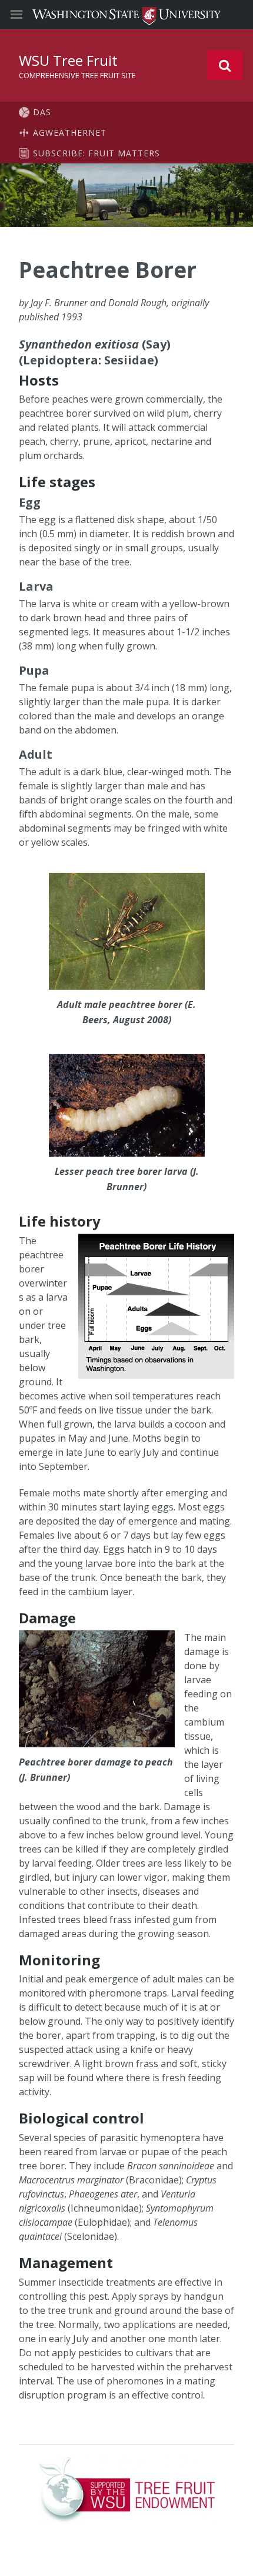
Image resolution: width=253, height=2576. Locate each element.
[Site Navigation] (29, 15)
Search (225, 65)
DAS (42, 112)
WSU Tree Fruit (68, 60)
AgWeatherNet (70, 133)
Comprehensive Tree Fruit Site (77, 75)
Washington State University (126, 14)
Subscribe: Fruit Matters (96, 153)
